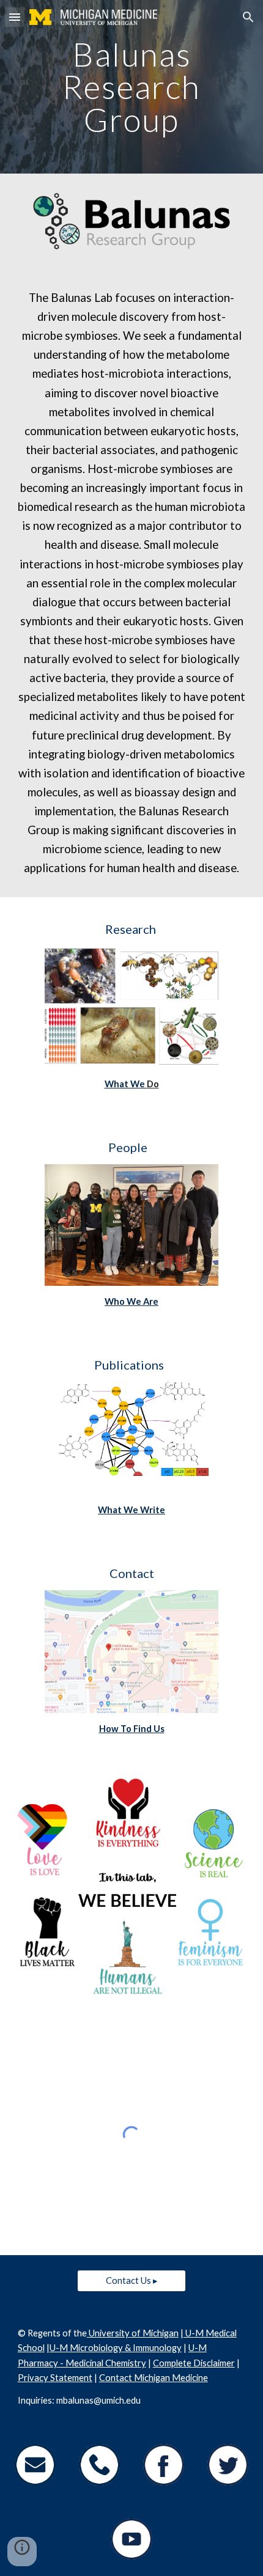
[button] (15, 17)
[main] (132, 87)
